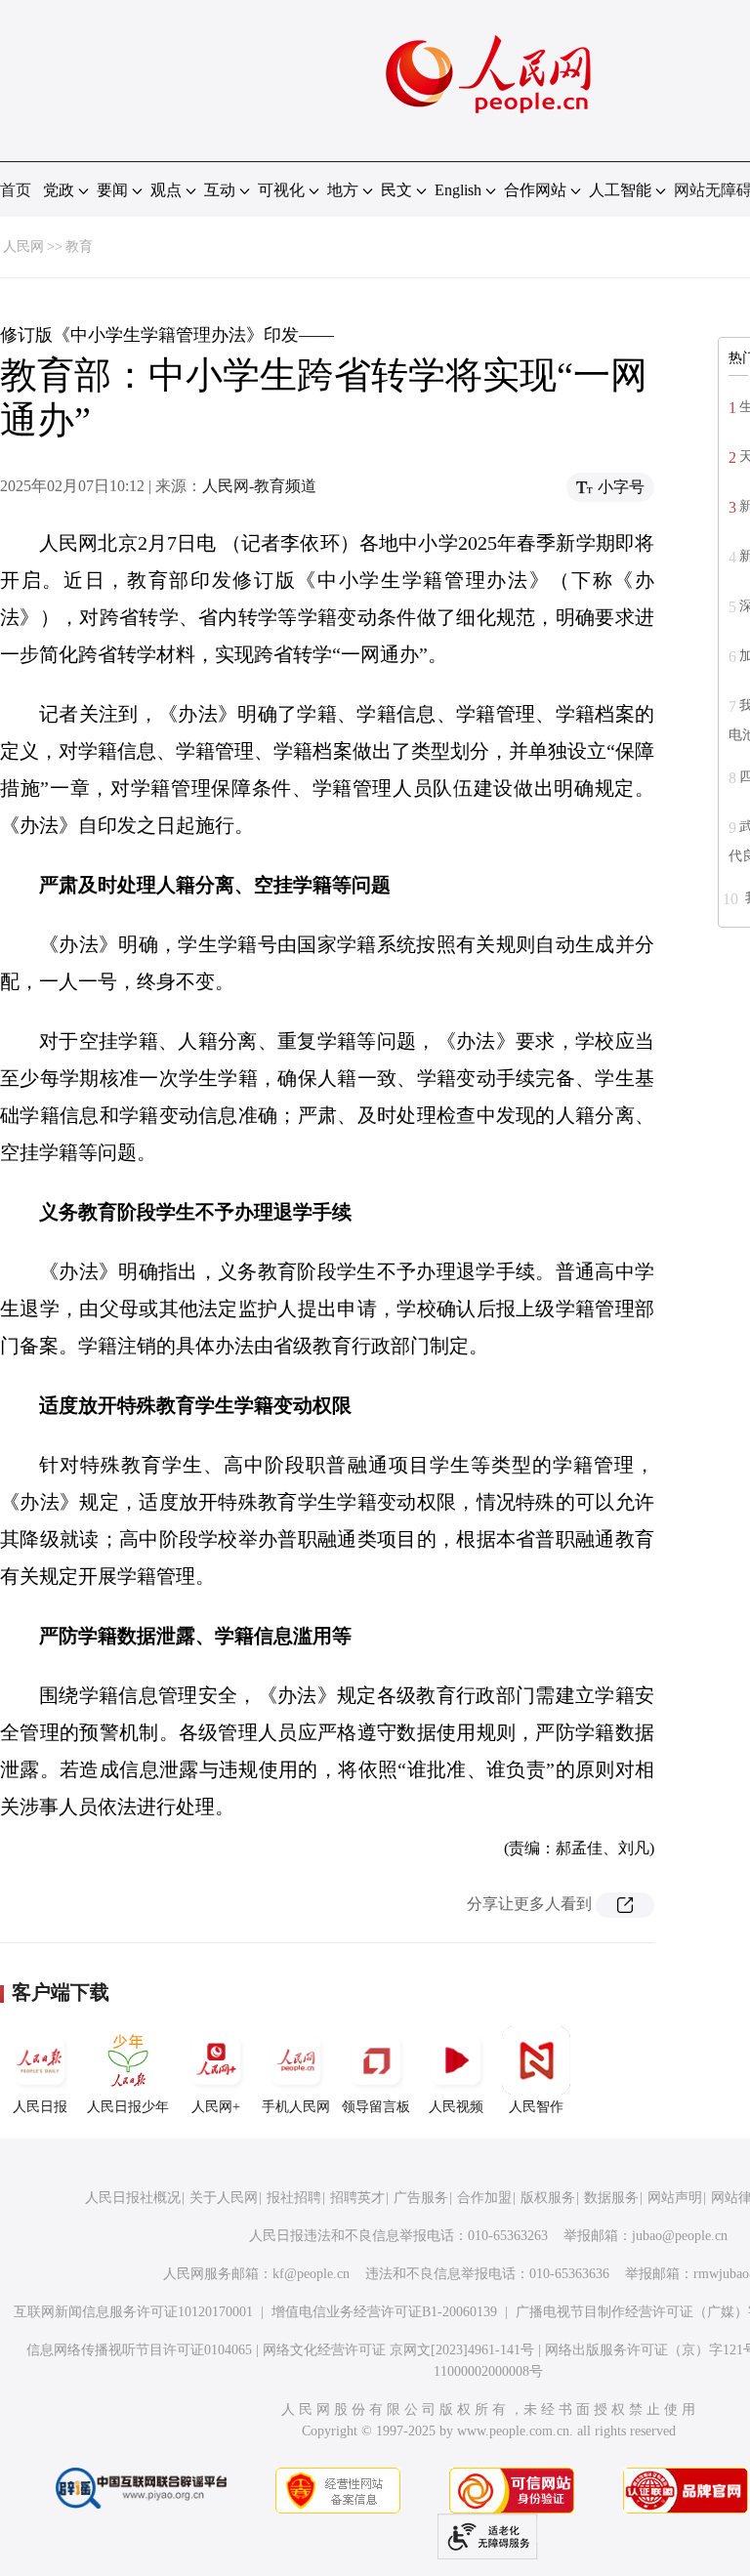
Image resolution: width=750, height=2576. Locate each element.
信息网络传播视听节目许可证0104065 (139, 2350)
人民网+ (216, 2107)
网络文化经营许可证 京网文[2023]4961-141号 (398, 2350)
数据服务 (611, 2198)
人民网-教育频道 (259, 486)
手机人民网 (296, 2107)
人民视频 (456, 2107)
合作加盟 (484, 2198)
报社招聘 (294, 2198)
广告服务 (421, 2198)
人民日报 (40, 2107)
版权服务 (548, 2198)
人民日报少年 (128, 2107)
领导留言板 (376, 2107)
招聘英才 (357, 2198)
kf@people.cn (311, 2274)
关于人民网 (224, 2198)
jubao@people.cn (680, 2236)
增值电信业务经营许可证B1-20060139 (384, 2312)
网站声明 (675, 2198)
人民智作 (536, 2107)
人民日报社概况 (133, 2198)
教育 (79, 247)
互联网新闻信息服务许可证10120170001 (133, 2312)
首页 (16, 190)
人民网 (23, 247)
